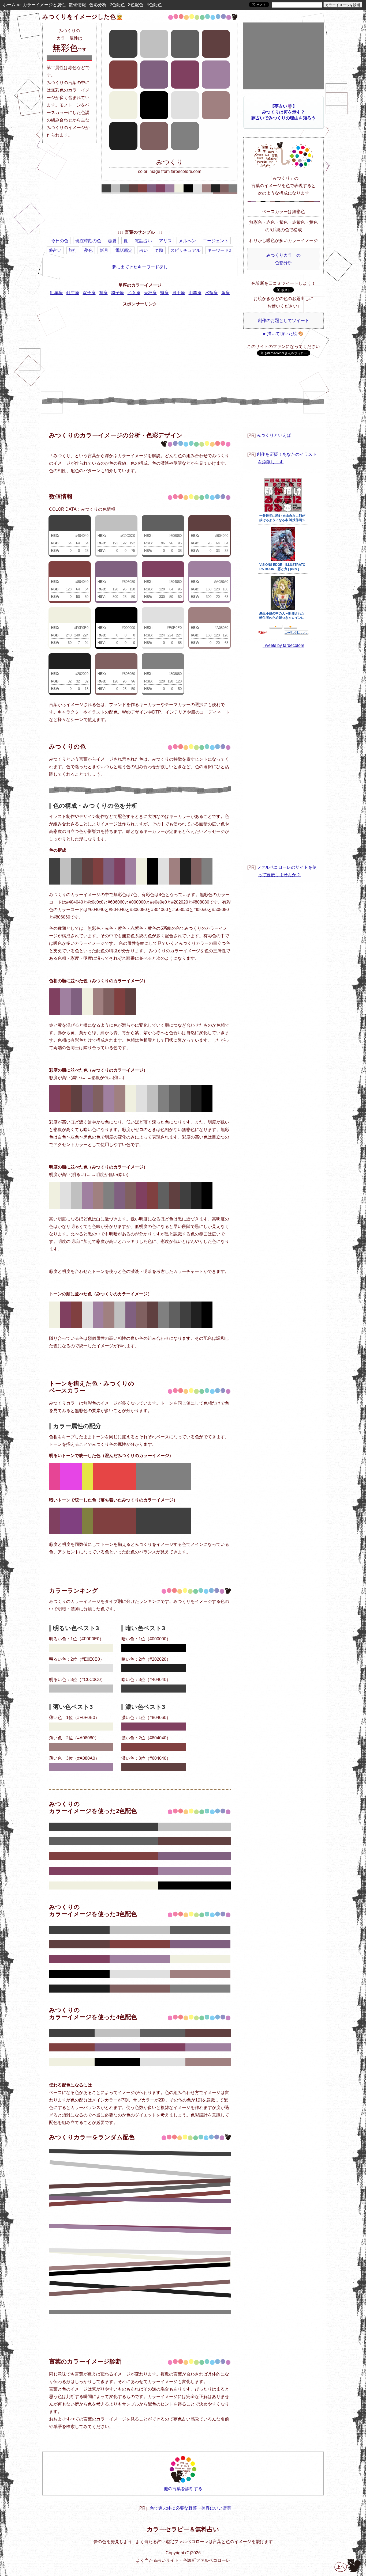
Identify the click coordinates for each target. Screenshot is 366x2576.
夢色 (88, 250)
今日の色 (60, 241)
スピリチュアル (185, 250)
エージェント (216, 241)
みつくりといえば (274, 435)
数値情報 (77, 5)
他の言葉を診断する (183, 2489)
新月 (104, 250)
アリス (165, 241)
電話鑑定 (124, 250)
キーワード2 (219, 250)
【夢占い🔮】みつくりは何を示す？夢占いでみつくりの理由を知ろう (283, 112)
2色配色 (117, 5)
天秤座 (150, 293)
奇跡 (159, 250)
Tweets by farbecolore (283, 645)
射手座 (179, 293)
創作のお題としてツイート (283, 320)
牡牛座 (73, 293)
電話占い (143, 241)
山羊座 (195, 293)
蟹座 (103, 293)
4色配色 (154, 5)
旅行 (73, 250)
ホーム (9, 5)
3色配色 (136, 5)
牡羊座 (57, 293)
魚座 (226, 293)
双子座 (89, 293)
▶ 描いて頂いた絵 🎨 (283, 334)
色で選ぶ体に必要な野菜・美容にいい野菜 (191, 2508)
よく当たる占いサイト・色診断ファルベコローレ (183, 2560)
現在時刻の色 (88, 241)
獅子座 (118, 293)
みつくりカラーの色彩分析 (283, 259)
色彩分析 (98, 5)
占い (144, 250)
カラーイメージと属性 (44, 5)
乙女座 (134, 293)
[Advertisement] (140, 213)
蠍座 (165, 293)
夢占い (55, 250)
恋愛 (112, 241)
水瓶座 (211, 293)
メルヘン (187, 241)
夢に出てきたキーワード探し (140, 267)
